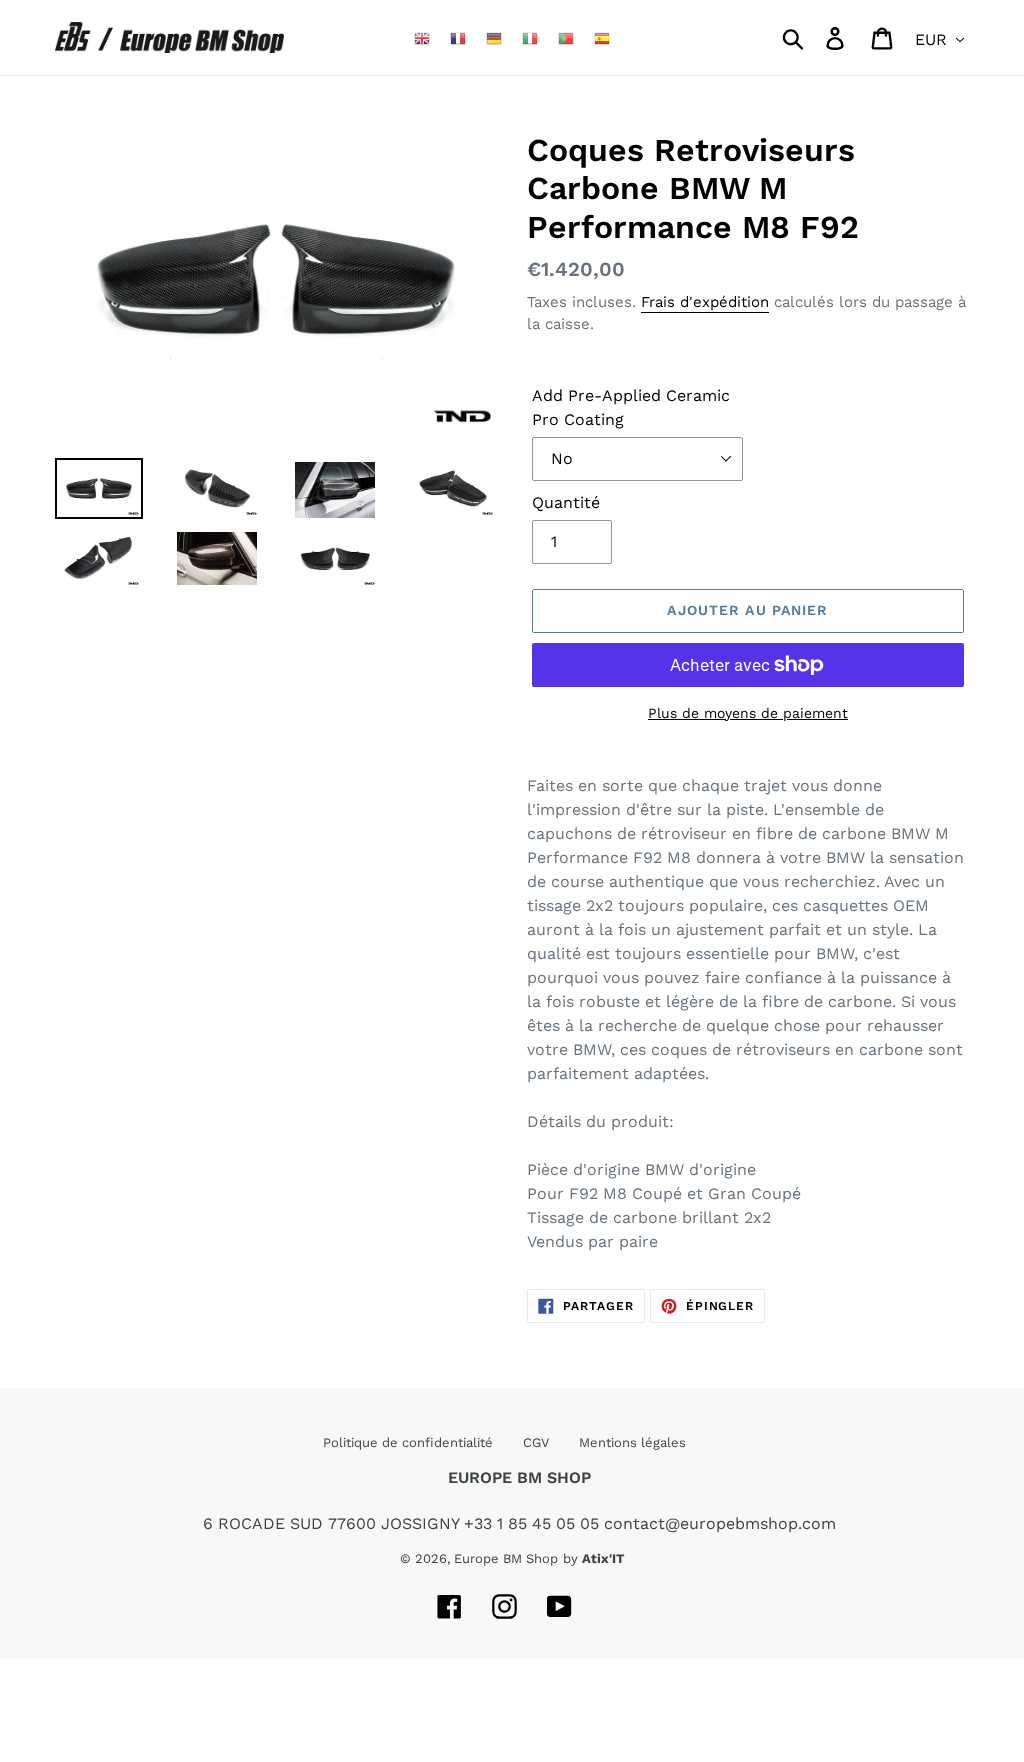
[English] (422, 37)
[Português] (566, 37)
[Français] (458, 37)
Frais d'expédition (705, 302)
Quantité (566, 502)
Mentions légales (632, 1442)
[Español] (602, 37)
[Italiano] (530, 37)
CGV (536, 1442)
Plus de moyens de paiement (748, 713)
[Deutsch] (494, 37)
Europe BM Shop (506, 1558)
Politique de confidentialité (408, 1442)
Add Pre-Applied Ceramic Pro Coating (631, 407)
